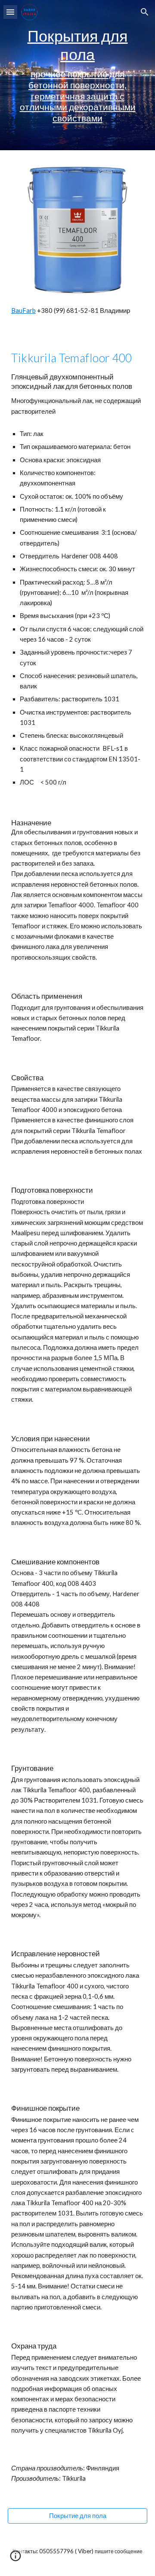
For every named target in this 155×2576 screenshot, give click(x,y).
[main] (77, 75)
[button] (10, 12)
